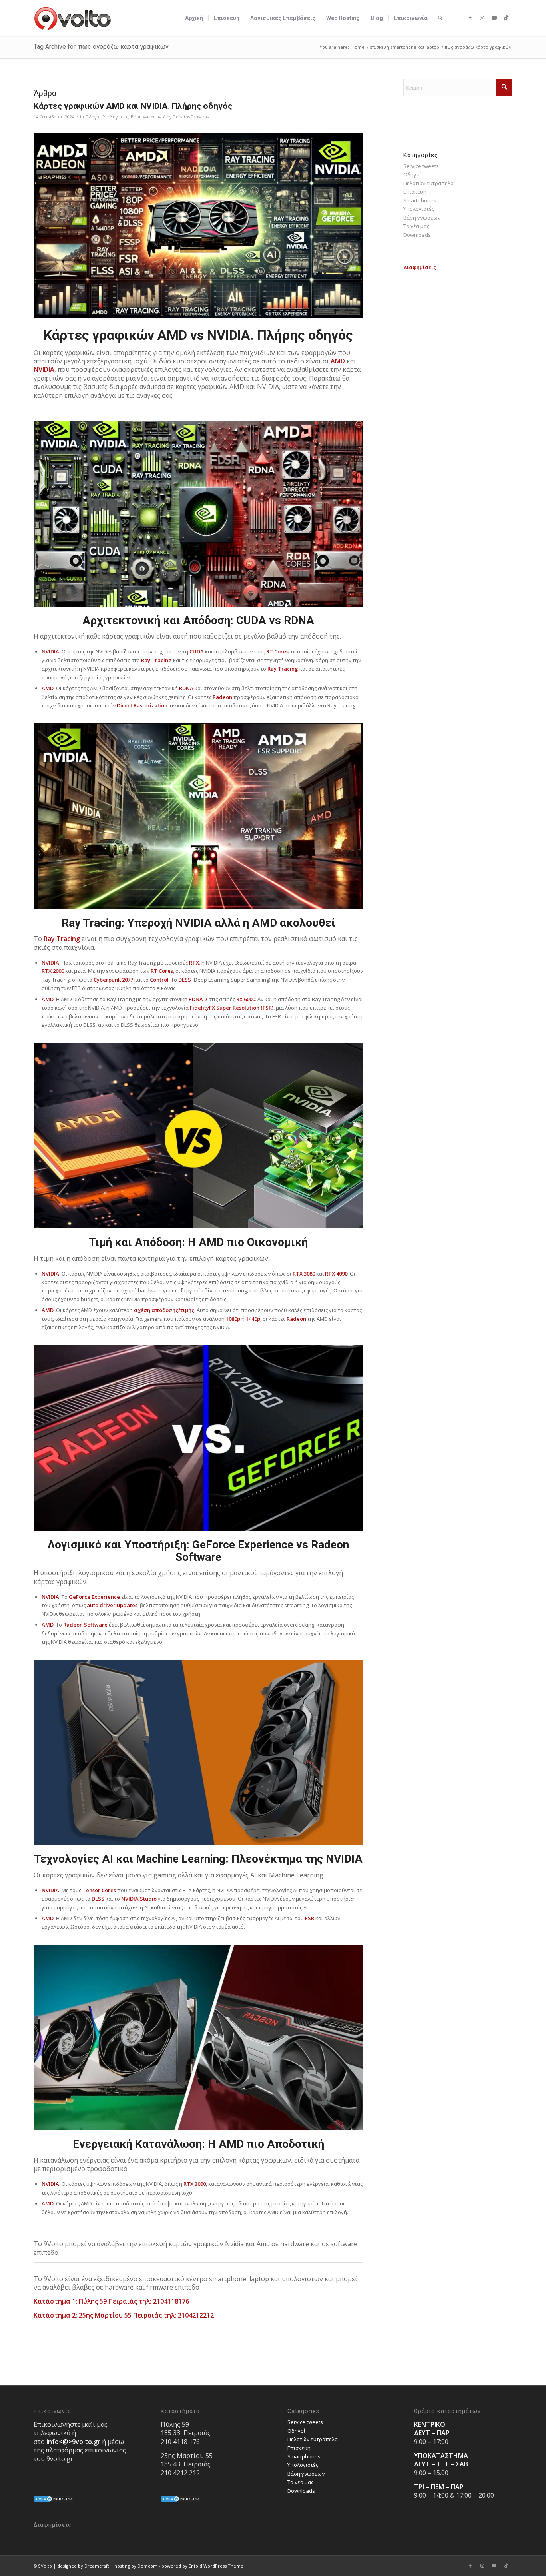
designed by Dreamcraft (83, 2566)
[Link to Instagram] (482, 18)
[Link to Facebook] (470, 18)
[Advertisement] (458, 392)
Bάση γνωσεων (146, 117)
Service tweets (421, 166)
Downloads (417, 235)
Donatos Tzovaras (191, 117)
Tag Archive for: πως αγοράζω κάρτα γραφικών (101, 47)
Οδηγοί (93, 117)
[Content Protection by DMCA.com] (54, 2501)
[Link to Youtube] (494, 18)
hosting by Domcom (136, 2566)
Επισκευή (415, 192)
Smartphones (420, 200)
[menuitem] (194, 18)
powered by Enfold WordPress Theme (202, 2566)
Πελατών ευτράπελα (428, 183)
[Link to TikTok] (506, 18)
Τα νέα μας (416, 226)
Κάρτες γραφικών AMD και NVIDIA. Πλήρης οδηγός (133, 106)
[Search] (440, 18)
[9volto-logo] (73, 18)
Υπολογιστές (116, 117)
